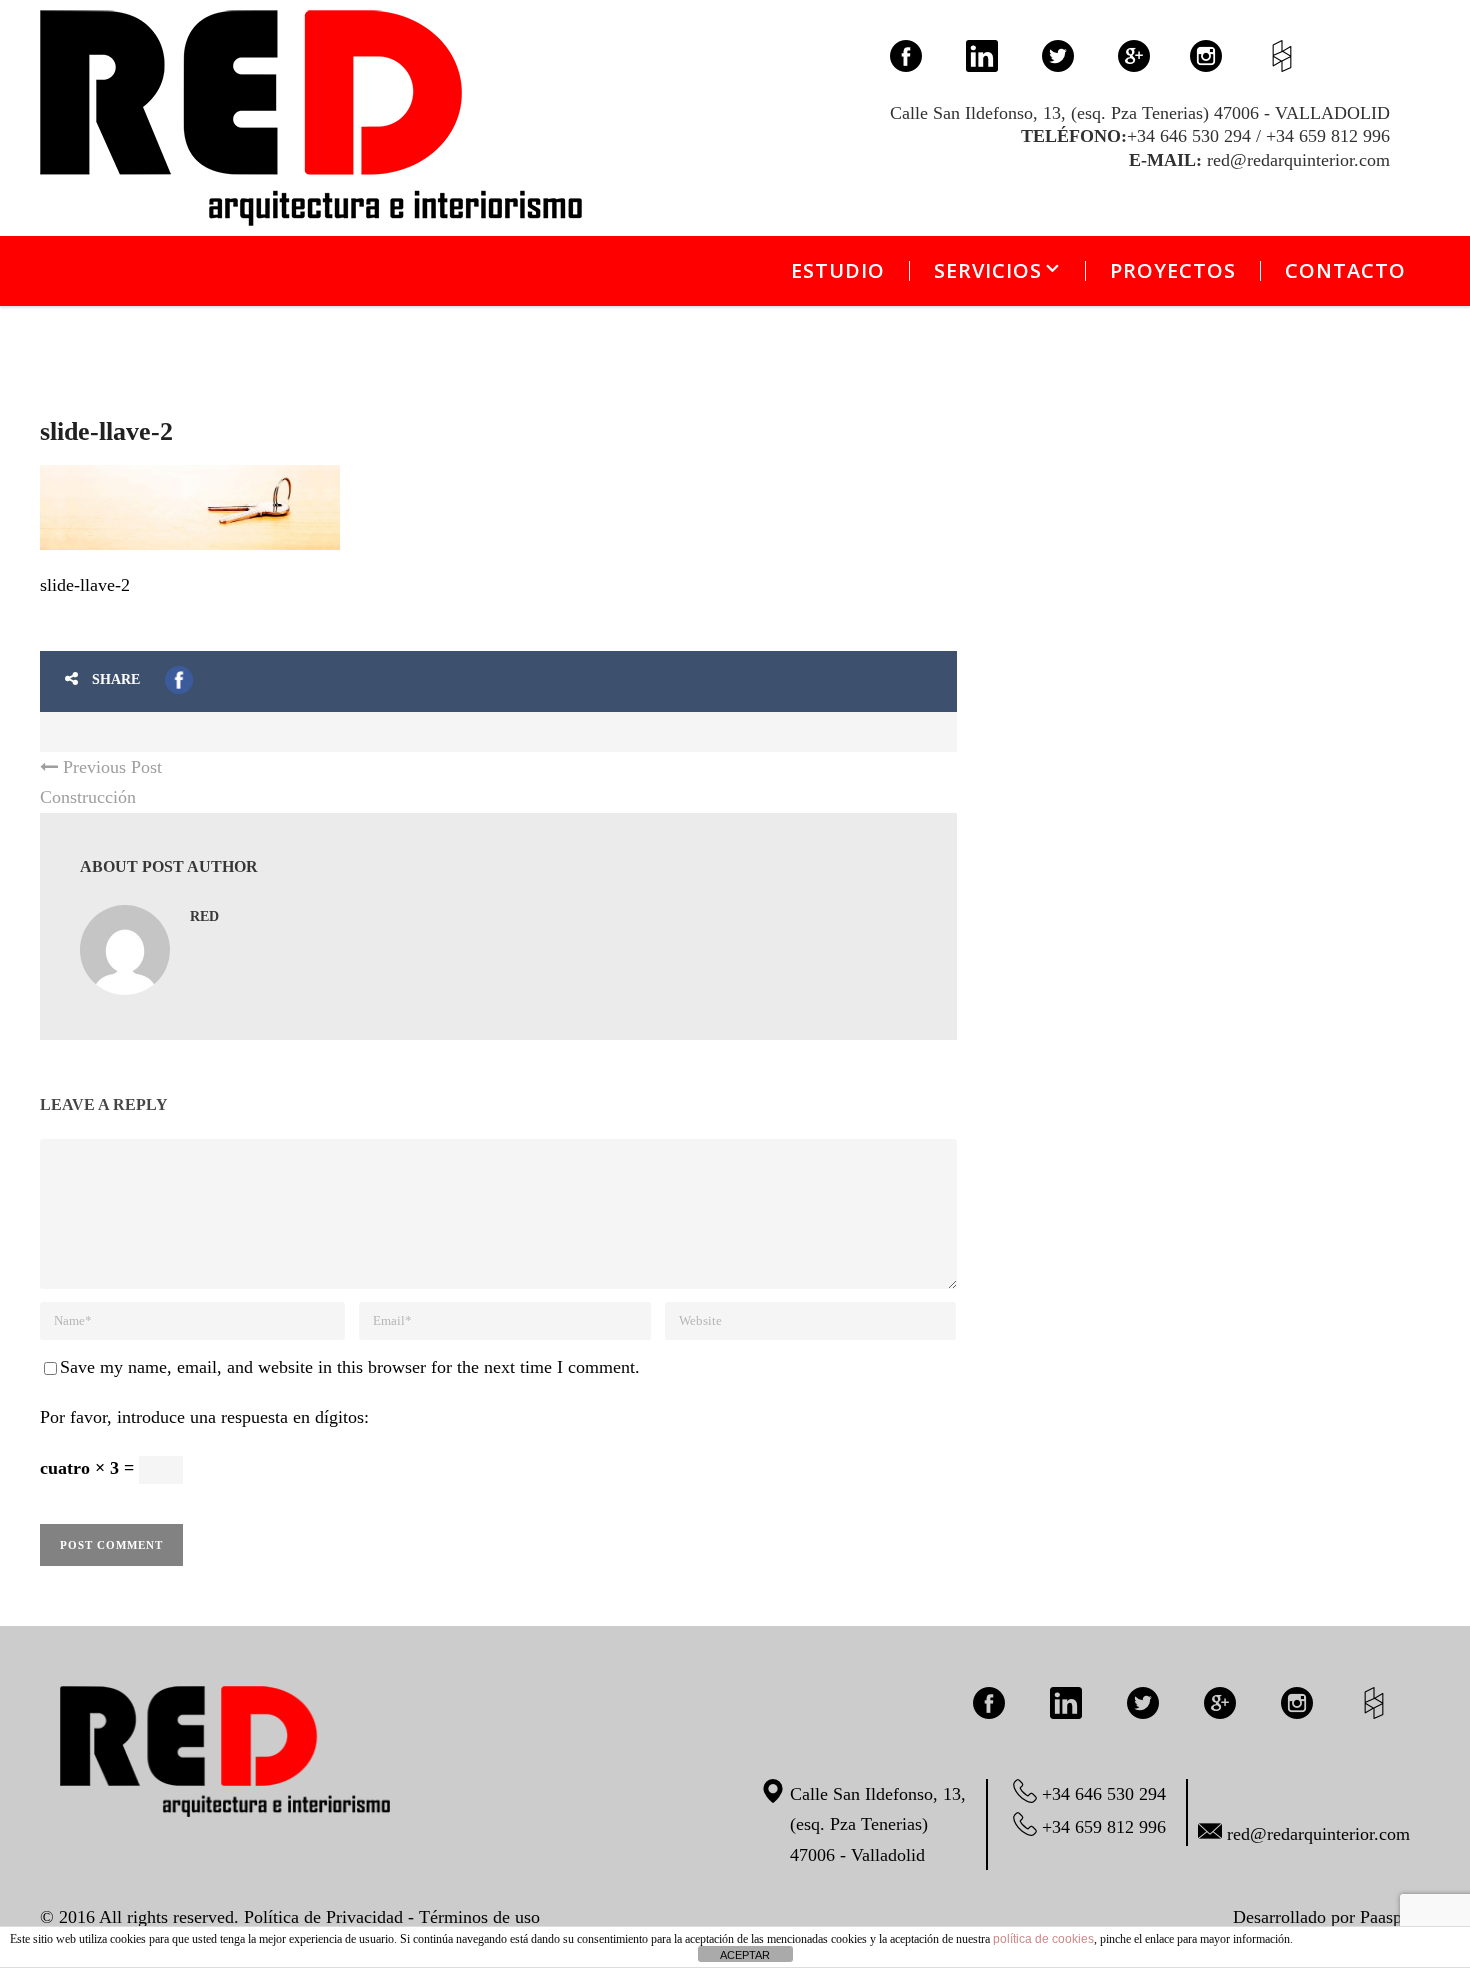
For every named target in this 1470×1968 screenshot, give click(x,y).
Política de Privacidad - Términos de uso (392, 1917)
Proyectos (1173, 271)
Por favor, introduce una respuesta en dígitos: (204, 1417)
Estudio (838, 271)
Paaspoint (1395, 1917)
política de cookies (1043, 1939)
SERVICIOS (988, 271)
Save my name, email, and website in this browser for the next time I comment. (350, 1367)
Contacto (1345, 271)
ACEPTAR (745, 1955)
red (204, 916)
